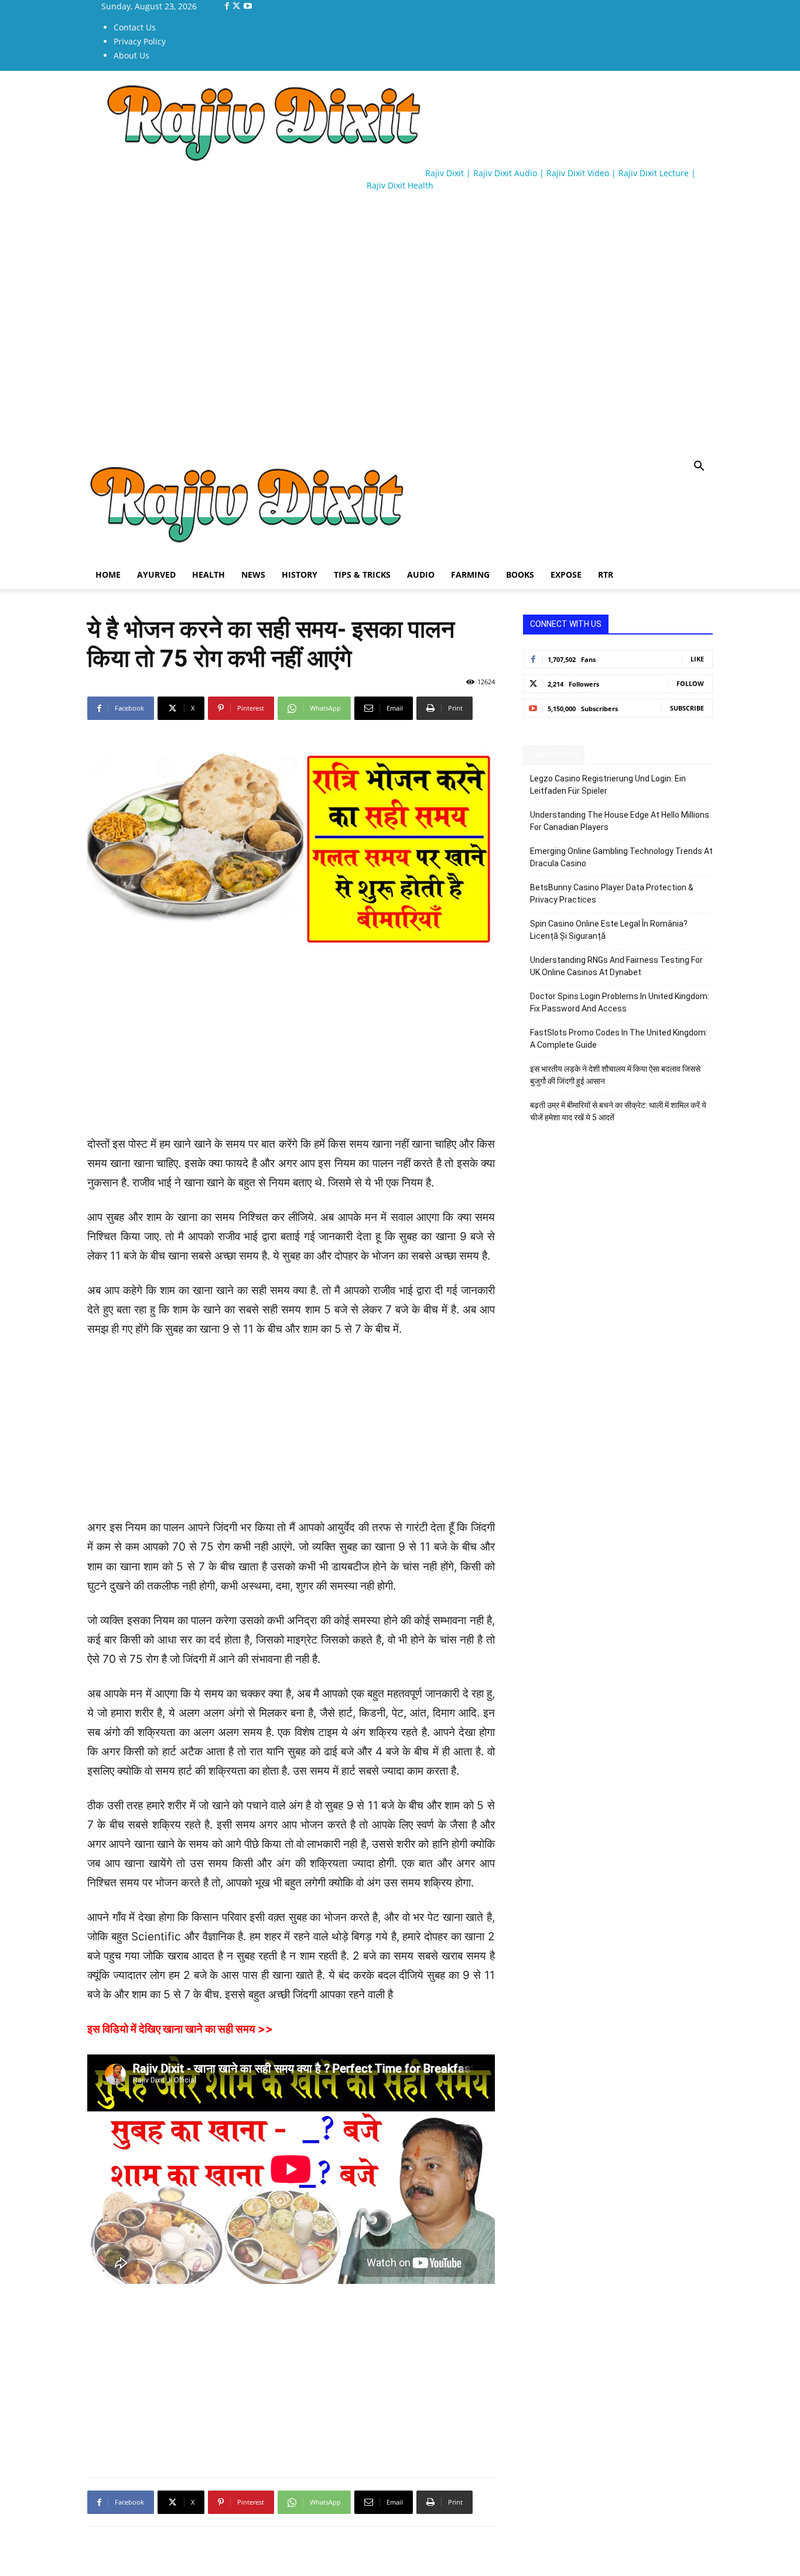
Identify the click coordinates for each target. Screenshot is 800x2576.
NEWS (253, 574)
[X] (237, 6)
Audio (421, 574)
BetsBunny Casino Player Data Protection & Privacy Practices (612, 893)
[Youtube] (248, 6)
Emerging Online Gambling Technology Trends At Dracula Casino (621, 857)
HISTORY (300, 574)
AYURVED (156, 574)
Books (520, 574)
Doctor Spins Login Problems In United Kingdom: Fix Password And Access (620, 1002)
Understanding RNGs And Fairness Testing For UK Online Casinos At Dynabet (616, 966)
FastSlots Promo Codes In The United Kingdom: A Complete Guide (619, 1039)
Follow (690, 683)
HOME (108, 574)
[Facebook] (228, 6)
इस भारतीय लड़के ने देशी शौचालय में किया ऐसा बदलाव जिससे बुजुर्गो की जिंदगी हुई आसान (615, 1075)
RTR (606, 574)
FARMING (470, 574)
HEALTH (208, 574)
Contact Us (135, 27)
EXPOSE (566, 574)
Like (697, 659)
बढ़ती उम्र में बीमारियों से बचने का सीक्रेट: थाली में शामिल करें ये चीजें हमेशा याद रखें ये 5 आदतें (618, 1111)
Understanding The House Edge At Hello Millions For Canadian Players (620, 821)
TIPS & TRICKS (362, 574)
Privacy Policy (140, 41)
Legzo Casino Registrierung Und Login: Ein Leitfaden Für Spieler (608, 785)
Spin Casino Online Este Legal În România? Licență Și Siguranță (609, 930)
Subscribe (687, 708)
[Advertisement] (300, 234)
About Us (131, 55)
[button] (699, 467)
